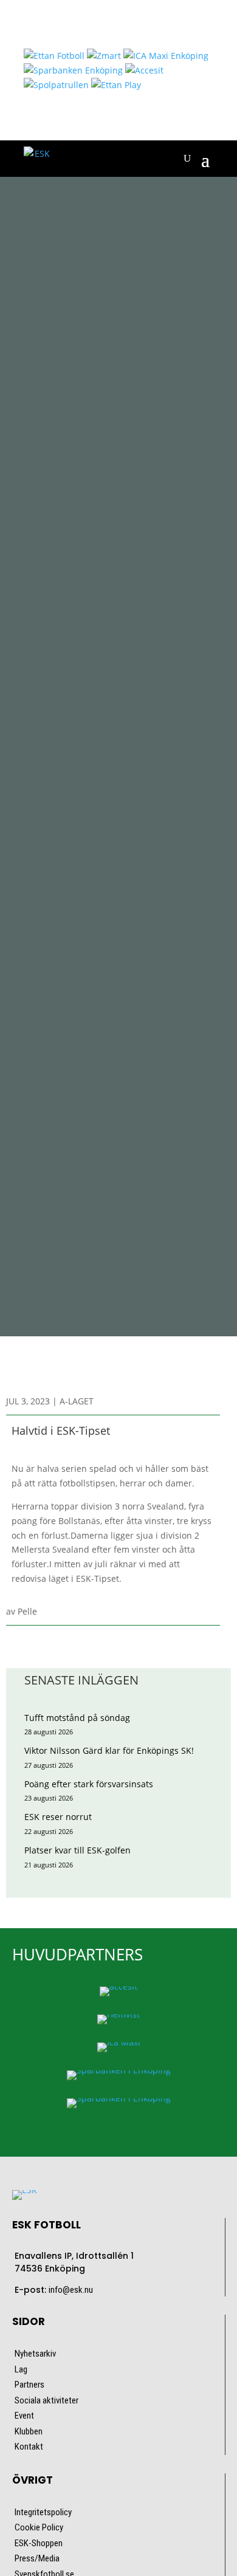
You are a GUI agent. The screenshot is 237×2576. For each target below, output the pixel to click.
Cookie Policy (39, 2527)
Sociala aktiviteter (46, 2400)
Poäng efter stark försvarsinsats (89, 1784)
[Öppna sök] (187, 159)
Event (24, 2416)
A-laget (77, 1401)
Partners (29, 2385)
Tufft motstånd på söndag (77, 1718)
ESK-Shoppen (39, 2543)
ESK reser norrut (58, 1817)
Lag (21, 2369)
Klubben (29, 2431)
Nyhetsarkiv (35, 2354)
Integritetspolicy (43, 2512)
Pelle (27, 1611)
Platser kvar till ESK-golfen (77, 1850)
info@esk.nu (71, 2290)
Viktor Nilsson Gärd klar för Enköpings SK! (109, 1750)
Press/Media (37, 2558)
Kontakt (29, 2447)
